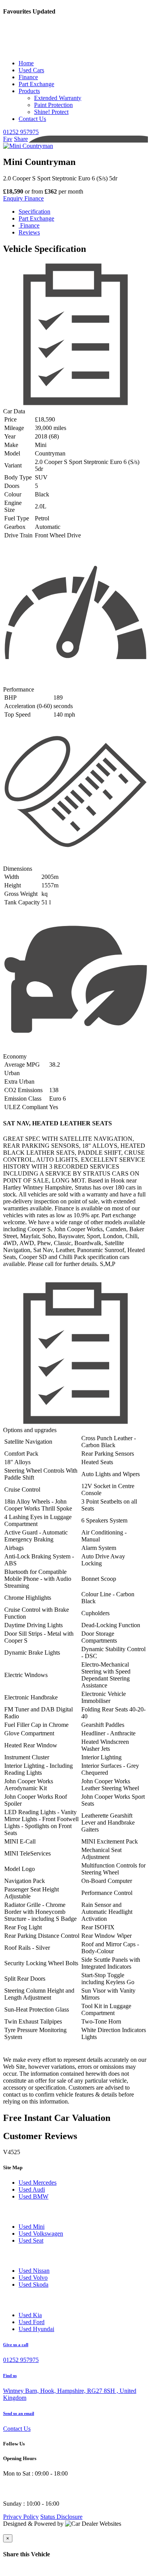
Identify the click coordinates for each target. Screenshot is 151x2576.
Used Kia (30, 2315)
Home (26, 63)
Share (21, 139)
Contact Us (32, 119)
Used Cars (31, 70)
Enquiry (14, 198)
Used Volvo (33, 2278)
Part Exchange (36, 84)
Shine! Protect (51, 112)
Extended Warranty (58, 98)
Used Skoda (33, 2285)
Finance (28, 77)
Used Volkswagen (41, 2234)
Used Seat (31, 2240)
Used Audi (32, 2189)
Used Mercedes (38, 2183)
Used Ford (32, 2322)
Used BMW (33, 2196)
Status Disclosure (61, 2517)
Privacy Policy (21, 2517)
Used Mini (32, 2227)
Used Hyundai (36, 2329)
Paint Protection (53, 105)
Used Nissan (34, 2271)
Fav (8, 139)
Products (29, 91)
